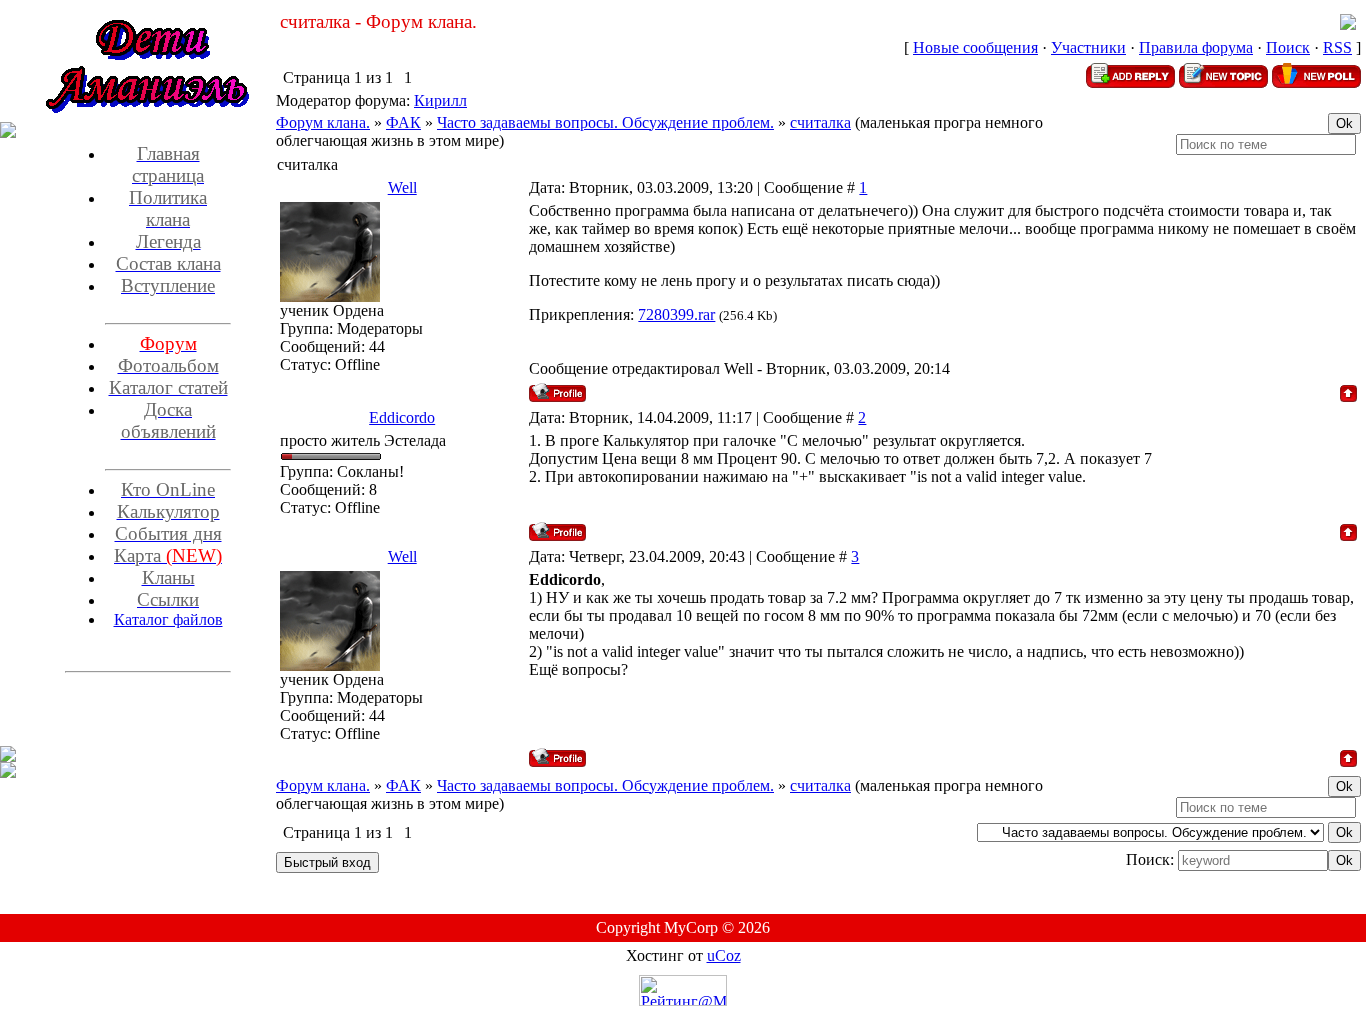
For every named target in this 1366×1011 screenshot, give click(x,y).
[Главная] (1348, 24)
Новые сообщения (975, 47)
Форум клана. (323, 122)
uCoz (724, 955)
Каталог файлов (168, 619)
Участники (1088, 47)
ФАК (403, 122)
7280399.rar (676, 314)
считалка (820, 122)
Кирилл (440, 100)
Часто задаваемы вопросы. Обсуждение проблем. (605, 122)
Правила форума (1196, 47)
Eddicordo (402, 417)
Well (402, 187)
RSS (1337, 47)
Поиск (1288, 47)
